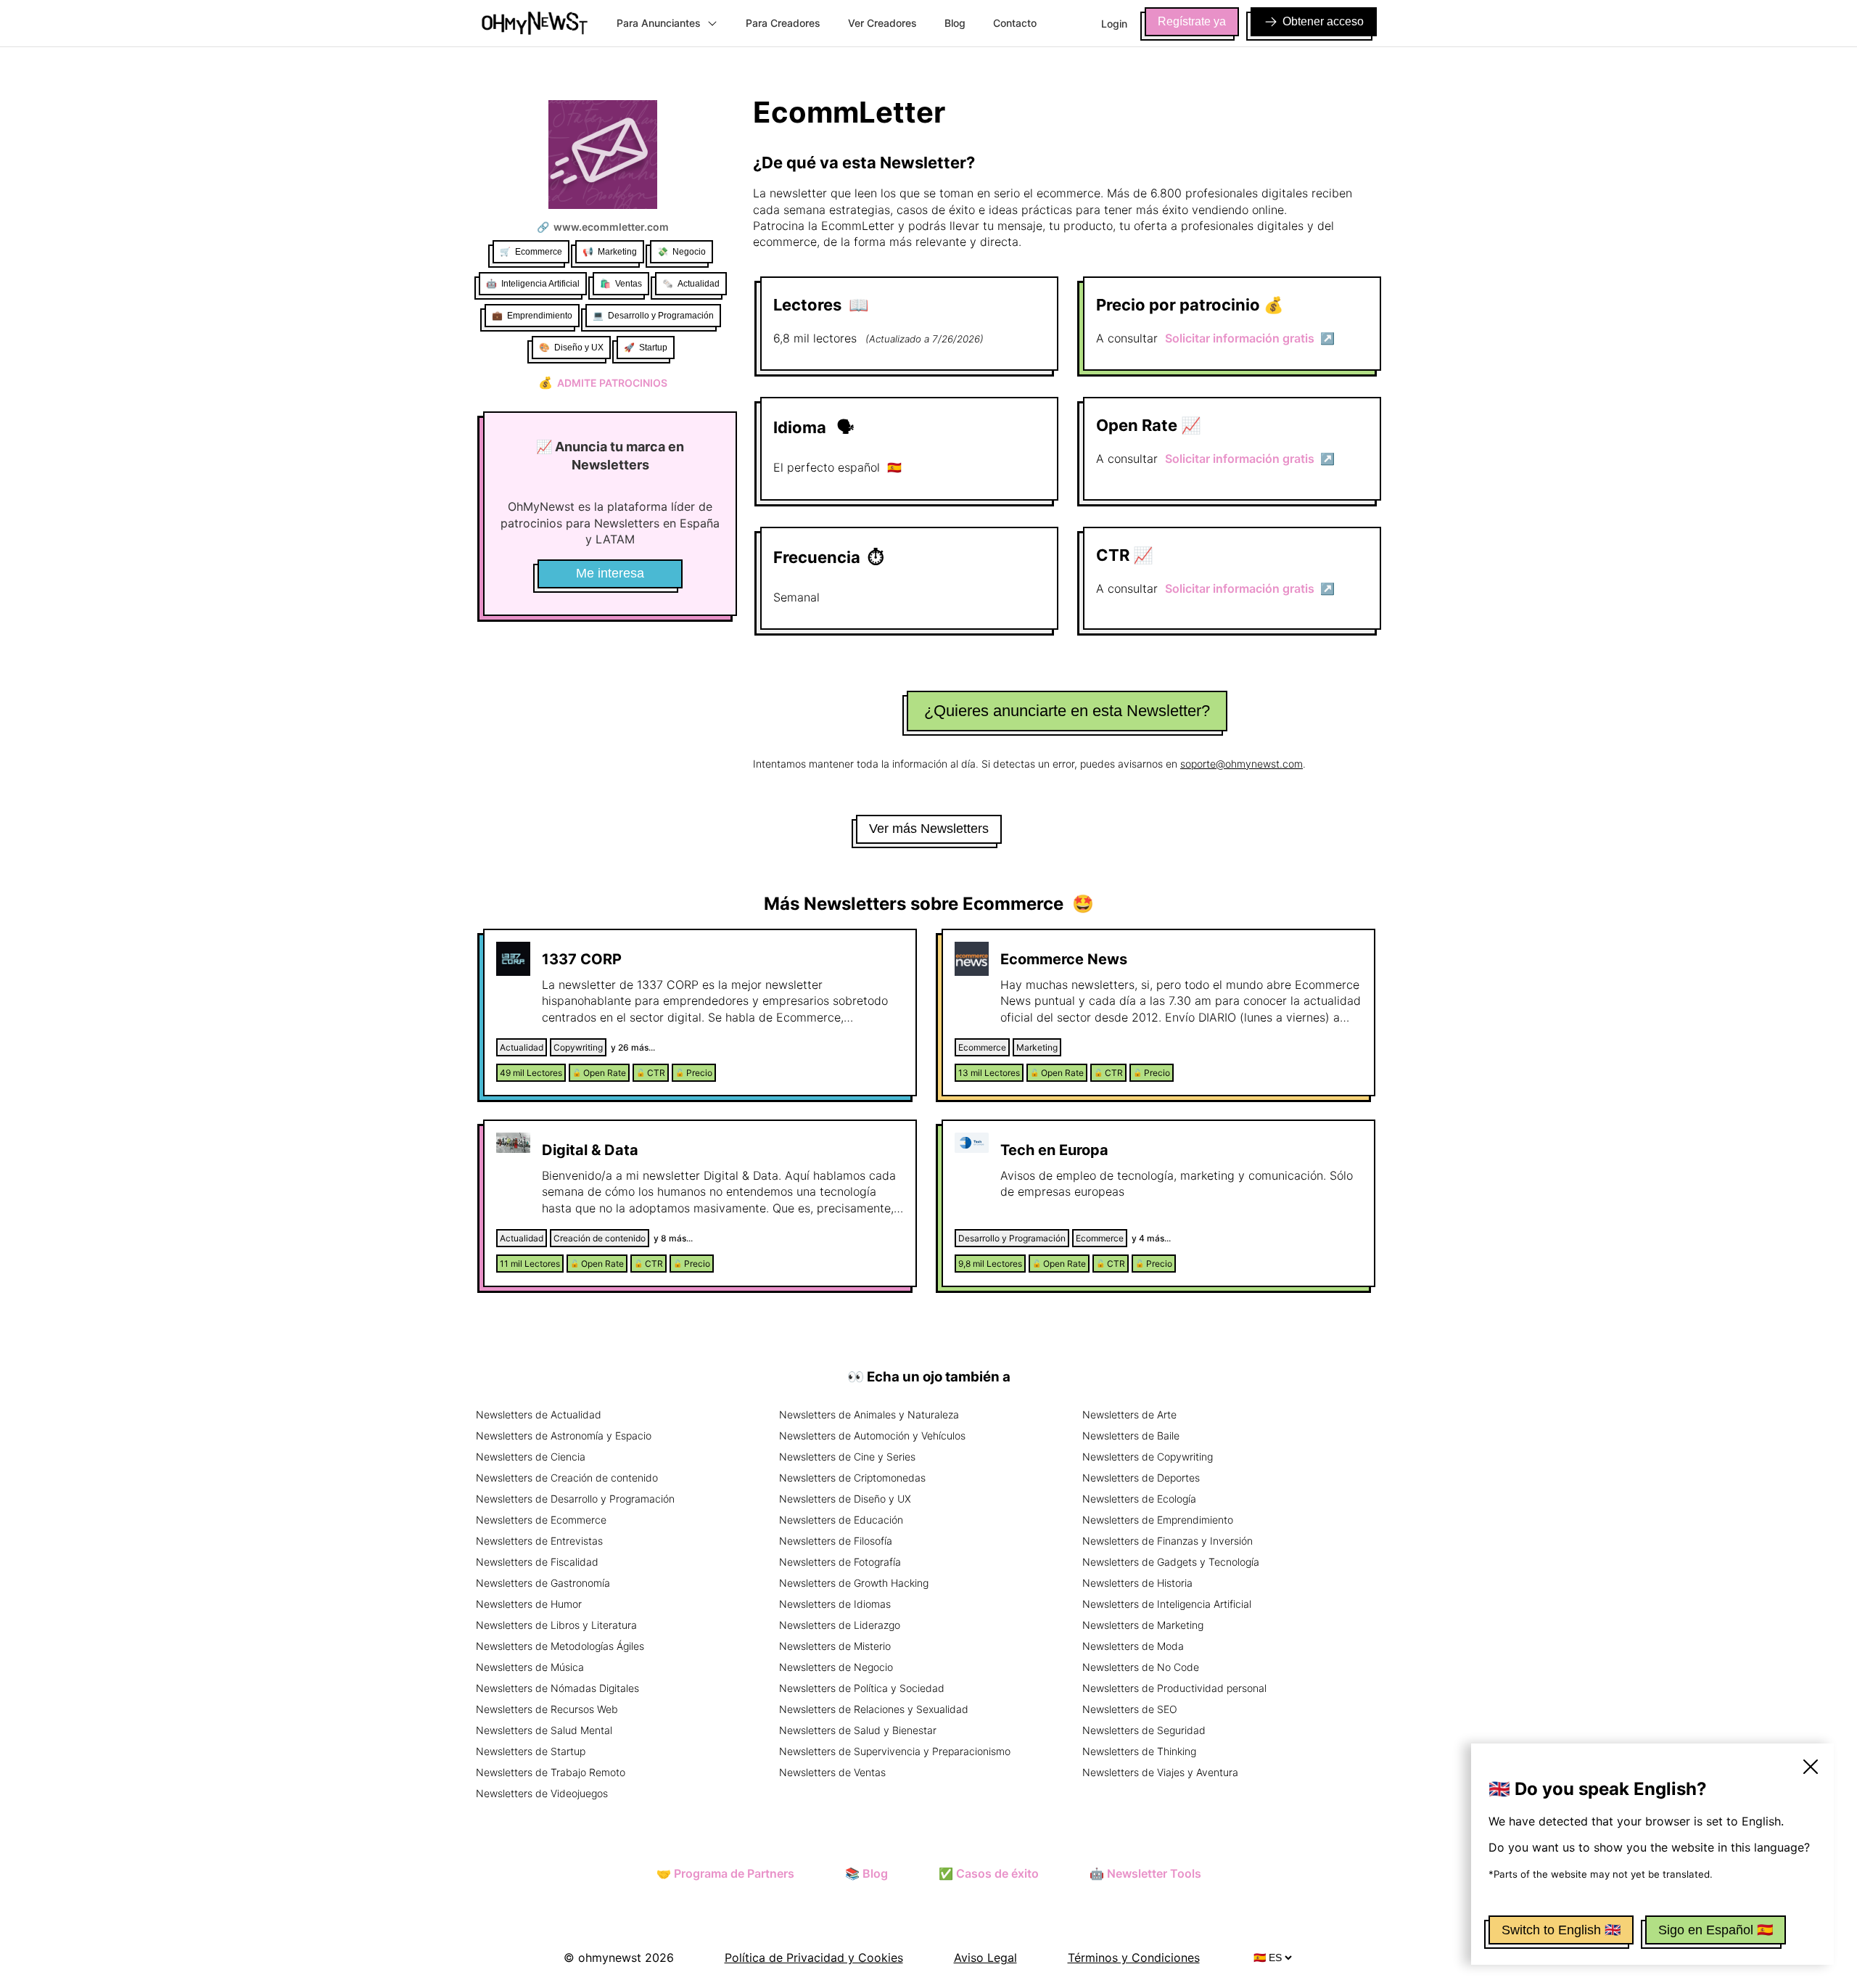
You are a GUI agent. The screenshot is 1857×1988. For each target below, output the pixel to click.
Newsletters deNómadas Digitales (557, 1688)
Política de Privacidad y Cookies (814, 1958)
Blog (955, 23)
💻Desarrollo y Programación (653, 316)
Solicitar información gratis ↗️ (1250, 338)
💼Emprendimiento (532, 316)
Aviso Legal (985, 1958)
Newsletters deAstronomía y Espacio (564, 1435)
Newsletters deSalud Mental (544, 1730)
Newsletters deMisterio (835, 1646)
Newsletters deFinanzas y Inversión (1168, 1541)
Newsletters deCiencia (531, 1457)
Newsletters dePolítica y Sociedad (862, 1688)
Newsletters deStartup (531, 1751)
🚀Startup (646, 348)
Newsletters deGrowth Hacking (854, 1583)
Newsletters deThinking (1139, 1751)
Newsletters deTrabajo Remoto (551, 1772)
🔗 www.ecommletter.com (603, 227)
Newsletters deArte (1129, 1414)
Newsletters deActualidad (539, 1414)
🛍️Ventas (621, 284)
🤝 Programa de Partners (725, 1873)
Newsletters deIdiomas (835, 1604)
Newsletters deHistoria (1137, 1583)
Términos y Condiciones (1134, 1958)
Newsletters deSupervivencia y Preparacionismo (895, 1751)
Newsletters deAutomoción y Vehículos (872, 1435)
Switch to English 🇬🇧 (1561, 1930)
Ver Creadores (882, 23)
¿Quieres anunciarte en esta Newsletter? (1067, 711)
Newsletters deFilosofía (836, 1541)
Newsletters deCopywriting (1148, 1457)
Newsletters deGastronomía (543, 1583)
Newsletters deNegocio (836, 1667)
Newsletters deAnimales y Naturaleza (869, 1414)
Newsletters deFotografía (840, 1562)
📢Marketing (610, 252)
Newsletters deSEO (1130, 1709)
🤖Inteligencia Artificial (533, 284)
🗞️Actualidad (691, 284)
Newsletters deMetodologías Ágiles (560, 1646)
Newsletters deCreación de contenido (567, 1478)
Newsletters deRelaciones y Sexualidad (874, 1709)
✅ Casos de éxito (989, 1873)
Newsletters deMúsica (530, 1667)
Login (1114, 24)
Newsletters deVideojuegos (542, 1793)
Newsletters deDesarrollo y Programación (575, 1499)
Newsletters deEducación (841, 1520)
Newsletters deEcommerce (541, 1520)
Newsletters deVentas (832, 1772)
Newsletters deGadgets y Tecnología (1171, 1562)
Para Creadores (783, 23)
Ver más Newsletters (929, 829)
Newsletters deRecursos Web (547, 1709)
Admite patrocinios (603, 383)
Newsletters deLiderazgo (840, 1625)
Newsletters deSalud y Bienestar (858, 1730)
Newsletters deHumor (529, 1604)
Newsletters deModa (1133, 1646)
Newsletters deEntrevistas (539, 1541)
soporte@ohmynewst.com (1242, 764)
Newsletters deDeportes (1141, 1478)
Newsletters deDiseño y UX (845, 1499)
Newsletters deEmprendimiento (1158, 1520)
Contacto (1015, 23)
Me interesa (610, 573)
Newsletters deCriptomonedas (852, 1478)
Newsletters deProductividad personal (1174, 1688)
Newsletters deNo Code (1141, 1667)
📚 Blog (866, 1873)
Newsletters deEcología (1139, 1499)
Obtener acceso (1323, 21)
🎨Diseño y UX (571, 348)
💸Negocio (682, 252)
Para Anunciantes (659, 23)
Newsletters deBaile (1131, 1435)
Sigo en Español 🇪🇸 (1716, 1930)
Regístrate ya (1192, 21)
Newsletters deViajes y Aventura (1160, 1772)
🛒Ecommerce (531, 252)
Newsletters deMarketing (1143, 1625)
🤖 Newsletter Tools (1145, 1873)
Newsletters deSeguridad (1144, 1730)
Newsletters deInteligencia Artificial (1167, 1604)
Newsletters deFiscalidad (537, 1562)
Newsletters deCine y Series (847, 1457)
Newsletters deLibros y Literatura (556, 1625)
